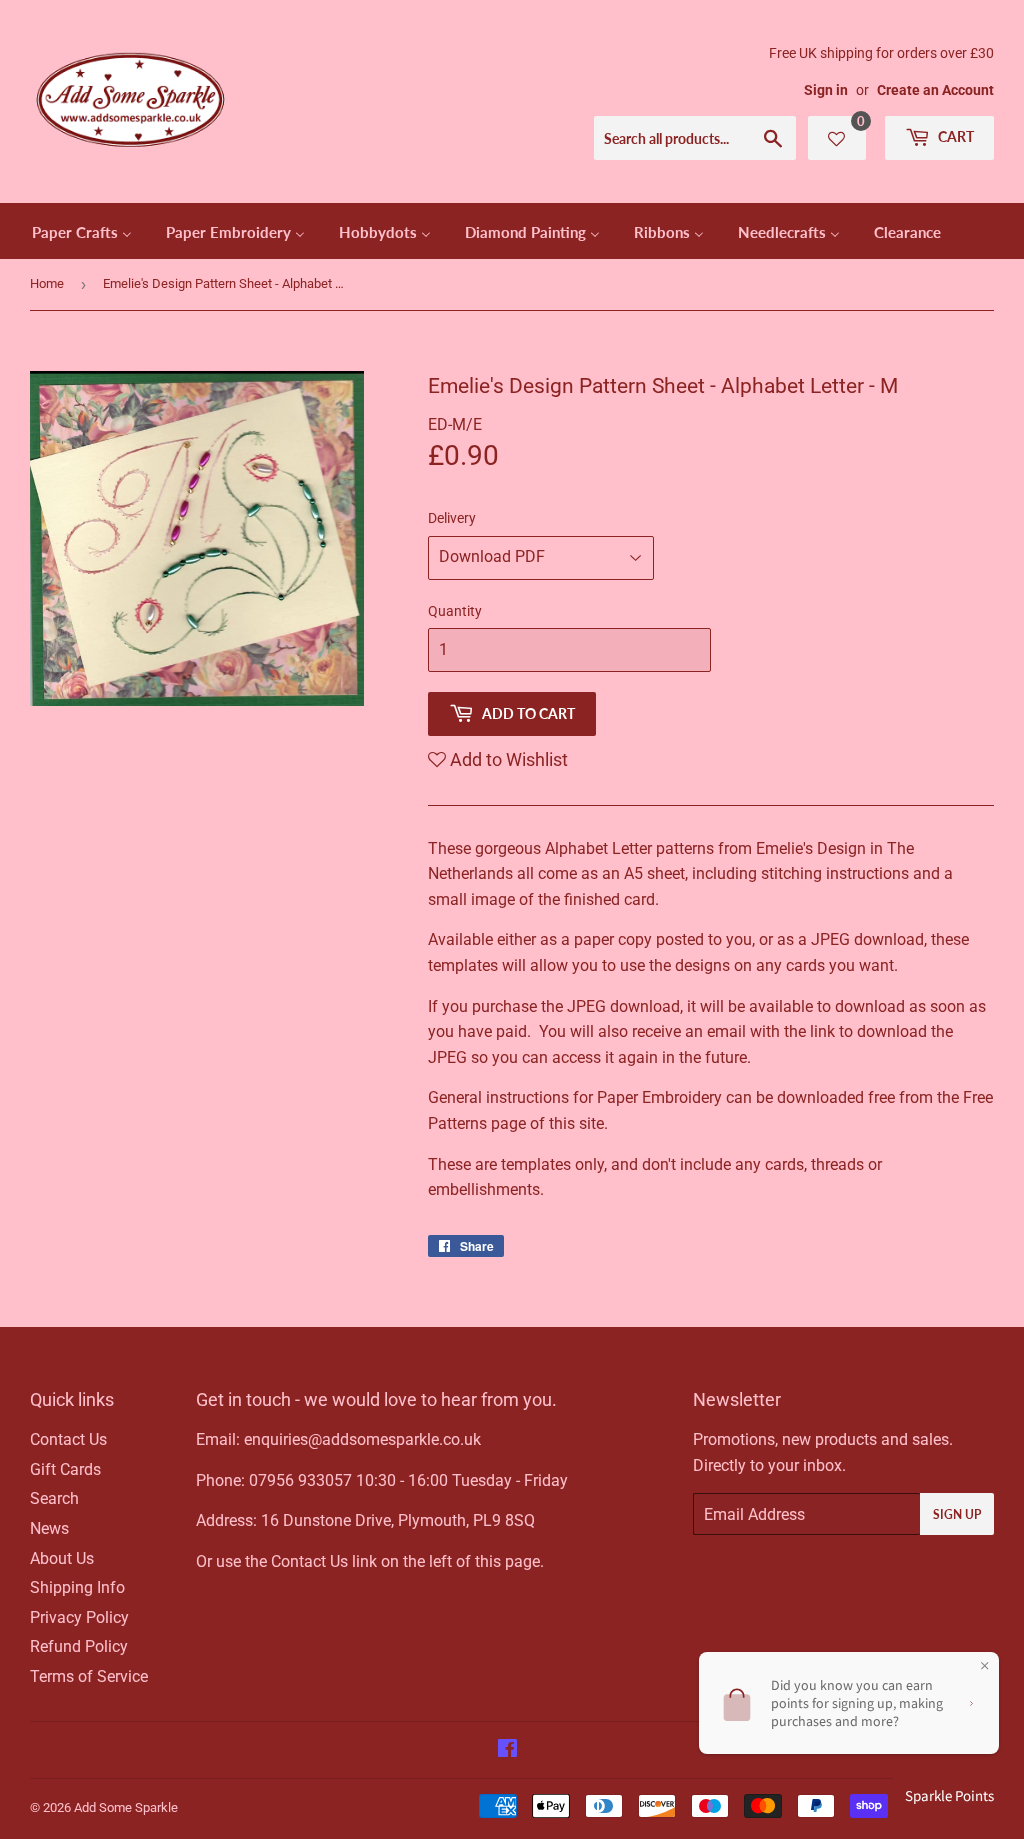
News (49, 1528)
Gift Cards (65, 1469)
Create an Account (935, 90)
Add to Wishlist (507, 759)
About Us (62, 1558)
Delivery (452, 518)
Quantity (455, 611)
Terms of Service (89, 1676)
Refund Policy (79, 1646)
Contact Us (68, 1439)
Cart (954, 136)
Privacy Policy (79, 1617)
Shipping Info (77, 1587)
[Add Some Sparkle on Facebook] (507, 1750)
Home (47, 283)
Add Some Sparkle (126, 1807)
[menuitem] (82, 231)
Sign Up (957, 1514)
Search (54, 1498)
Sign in (826, 90)
